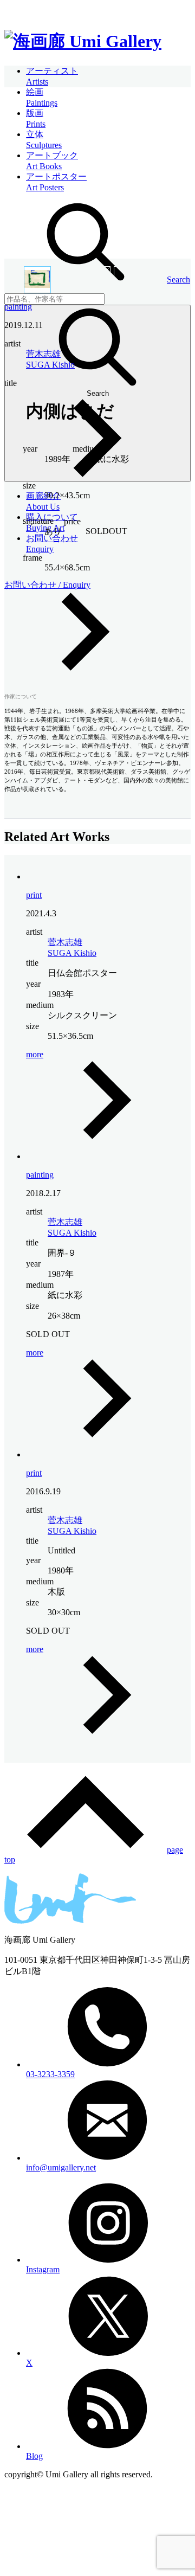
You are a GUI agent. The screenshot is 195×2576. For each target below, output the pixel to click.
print (34, 895)
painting (18, 307)
